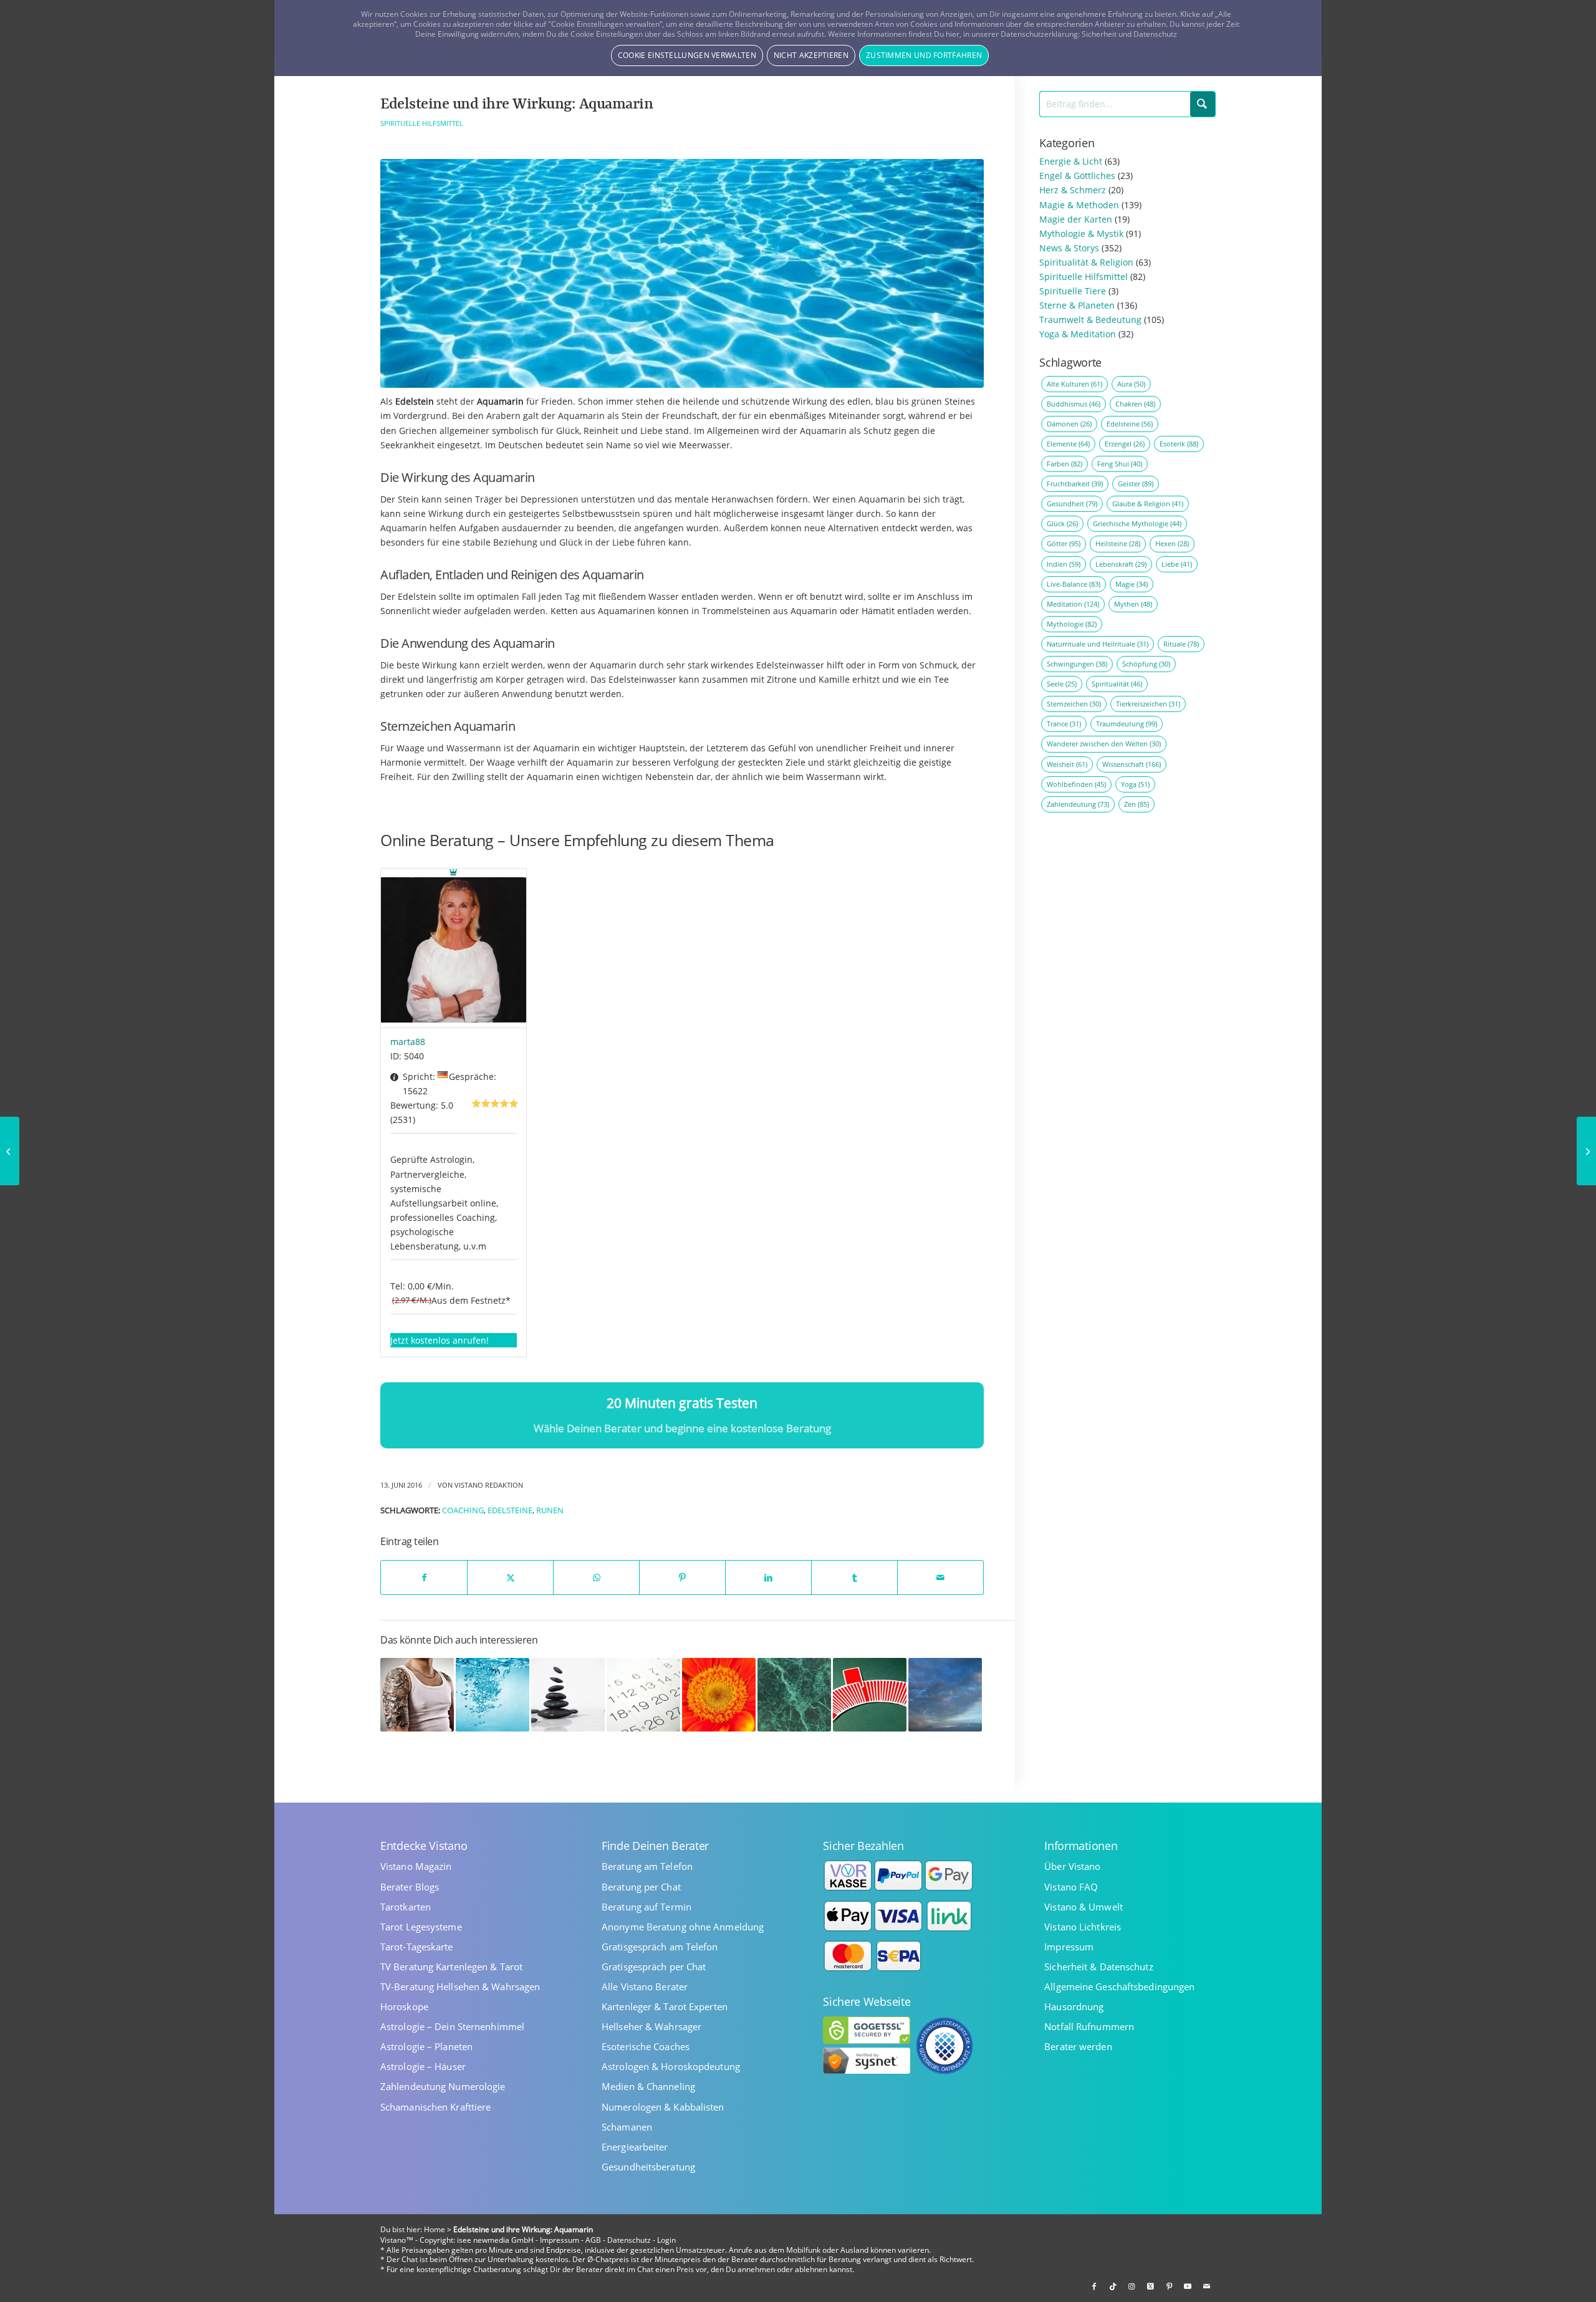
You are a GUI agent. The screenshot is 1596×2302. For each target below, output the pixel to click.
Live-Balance (1074, 584)
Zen (1137, 804)
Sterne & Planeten (1077, 305)
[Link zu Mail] (1206, 2286)
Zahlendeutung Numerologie (443, 2087)
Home (435, 2229)
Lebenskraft (1121, 564)
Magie (1132, 584)
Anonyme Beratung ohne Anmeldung (683, 1927)
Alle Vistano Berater (645, 1987)
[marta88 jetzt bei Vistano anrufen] (454, 948)
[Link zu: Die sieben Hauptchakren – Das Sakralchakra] (719, 1695)
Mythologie (1072, 624)
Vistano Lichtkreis (1083, 1927)
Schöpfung (1146, 664)
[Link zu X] (1150, 2286)
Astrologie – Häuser (423, 2067)
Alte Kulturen (1074, 384)
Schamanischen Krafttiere (435, 2107)
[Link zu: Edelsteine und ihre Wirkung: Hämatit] (568, 1695)
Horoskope (404, 2007)
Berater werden (1078, 2047)
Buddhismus (1074, 404)
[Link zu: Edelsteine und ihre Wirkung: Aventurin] (794, 1695)
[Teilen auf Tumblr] (854, 1577)
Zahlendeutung (1078, 804)
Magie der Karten (1076, 219)
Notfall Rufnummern (1089, 2027)
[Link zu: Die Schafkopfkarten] (870, 1695)
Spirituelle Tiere (1073, 291)
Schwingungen (1077, 664)
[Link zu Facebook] (1094, 2286)
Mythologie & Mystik (1081, 234)
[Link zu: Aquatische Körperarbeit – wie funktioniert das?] (493, 1695)
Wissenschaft (1132, 764)
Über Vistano (1072, 1866)
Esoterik (1179, 444)
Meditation (1073, 604)
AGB (593, 2240)
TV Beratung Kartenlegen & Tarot (451, 1967)
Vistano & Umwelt (1084, 1907)
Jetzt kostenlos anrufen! (440, 1340)
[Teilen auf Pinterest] (682, 1577)
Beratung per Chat (641, 1887)
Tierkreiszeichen (1148, 704)
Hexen (1172, 543)
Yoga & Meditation (1078, 334)
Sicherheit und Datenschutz (1129, 34)
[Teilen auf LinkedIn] (768, 1577)
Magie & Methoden (1079, 205)
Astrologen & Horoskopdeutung (671, 2067)
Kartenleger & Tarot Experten (665, 2007)
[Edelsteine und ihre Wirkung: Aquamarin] (682, 274)
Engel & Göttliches (1077, 176)
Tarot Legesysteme (421, 1927)
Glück (1062, 523)
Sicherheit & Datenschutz (1098, 1967)
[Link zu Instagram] (1132, 2286)
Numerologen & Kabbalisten (663, 2107)
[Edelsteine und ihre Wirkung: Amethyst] (1586, 1151)
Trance (1064, 724)
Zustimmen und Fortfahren (924, 55)
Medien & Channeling (648, 2087)
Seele (1062, 684)
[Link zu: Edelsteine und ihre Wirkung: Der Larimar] (945, 1695)
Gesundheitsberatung (648, 2167)
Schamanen (627, 2127)
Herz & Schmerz (1073, 190)
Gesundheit (1072, 503)
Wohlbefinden (1076, 784)
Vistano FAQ (1071, 1887)
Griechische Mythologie (1137, 523)
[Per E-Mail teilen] (940, 1577)
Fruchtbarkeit (1075, 484)
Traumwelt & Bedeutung (1090, 320)
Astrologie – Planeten (426, 2047)
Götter (1064, 543)
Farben (1065, 464)
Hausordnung (1074, 2007)
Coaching (463, 1510)
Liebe (1177, 564)
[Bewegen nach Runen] (10, 1151)
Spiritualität (1117, 684)
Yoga (1135, 784)
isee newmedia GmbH (495, 2240)
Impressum (1069, 1947)
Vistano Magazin (416, 1866)
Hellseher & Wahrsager (651, 2027)
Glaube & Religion (1148, 503)
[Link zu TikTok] (1113, 2286)
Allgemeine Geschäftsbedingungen (1119, 1987)
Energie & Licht (1071, 161)
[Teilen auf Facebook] (424, 1577)
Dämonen (1069, 424)
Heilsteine (1118, 543)
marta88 (408, 1042)
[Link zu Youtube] (1188, 2286)
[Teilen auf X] (510, 1577)
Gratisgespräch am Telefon (660, 1947)
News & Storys (1069, 248)
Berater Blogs (410, 1887)
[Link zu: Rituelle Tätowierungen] (417, 1695)
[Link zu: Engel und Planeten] (643, 1695)
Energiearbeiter (635, 2147)
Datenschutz (629, 2240)
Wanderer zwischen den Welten (1104, 744)
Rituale (1181, 644)
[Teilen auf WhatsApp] (596, 1577)
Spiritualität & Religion (1086, 262)
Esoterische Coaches (646, 2047)
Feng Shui (1120, 464)
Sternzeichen (1074, 704)
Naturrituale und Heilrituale (1098, 644)
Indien (1064, 564)
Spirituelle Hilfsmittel (422, 123)
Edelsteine (510, 1510)
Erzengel (1125, 444)
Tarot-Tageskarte (417, 1947)
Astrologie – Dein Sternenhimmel (452, 2027)
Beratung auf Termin (647, 1907)
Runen (550, 1510)
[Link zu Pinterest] (1169, 2286)
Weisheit (1067, 764)
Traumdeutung (1127, 724)
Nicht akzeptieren (811, 55)
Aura (1131, 384)
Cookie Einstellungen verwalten (687, 55)
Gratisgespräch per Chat (654, 1967)
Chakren (1135, 404)
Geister (1136, 484)
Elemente (1068, 444)
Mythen (1133, 604)
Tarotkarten (406, 1907)
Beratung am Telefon (647, 1866)
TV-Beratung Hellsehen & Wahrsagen (460, 1987)
